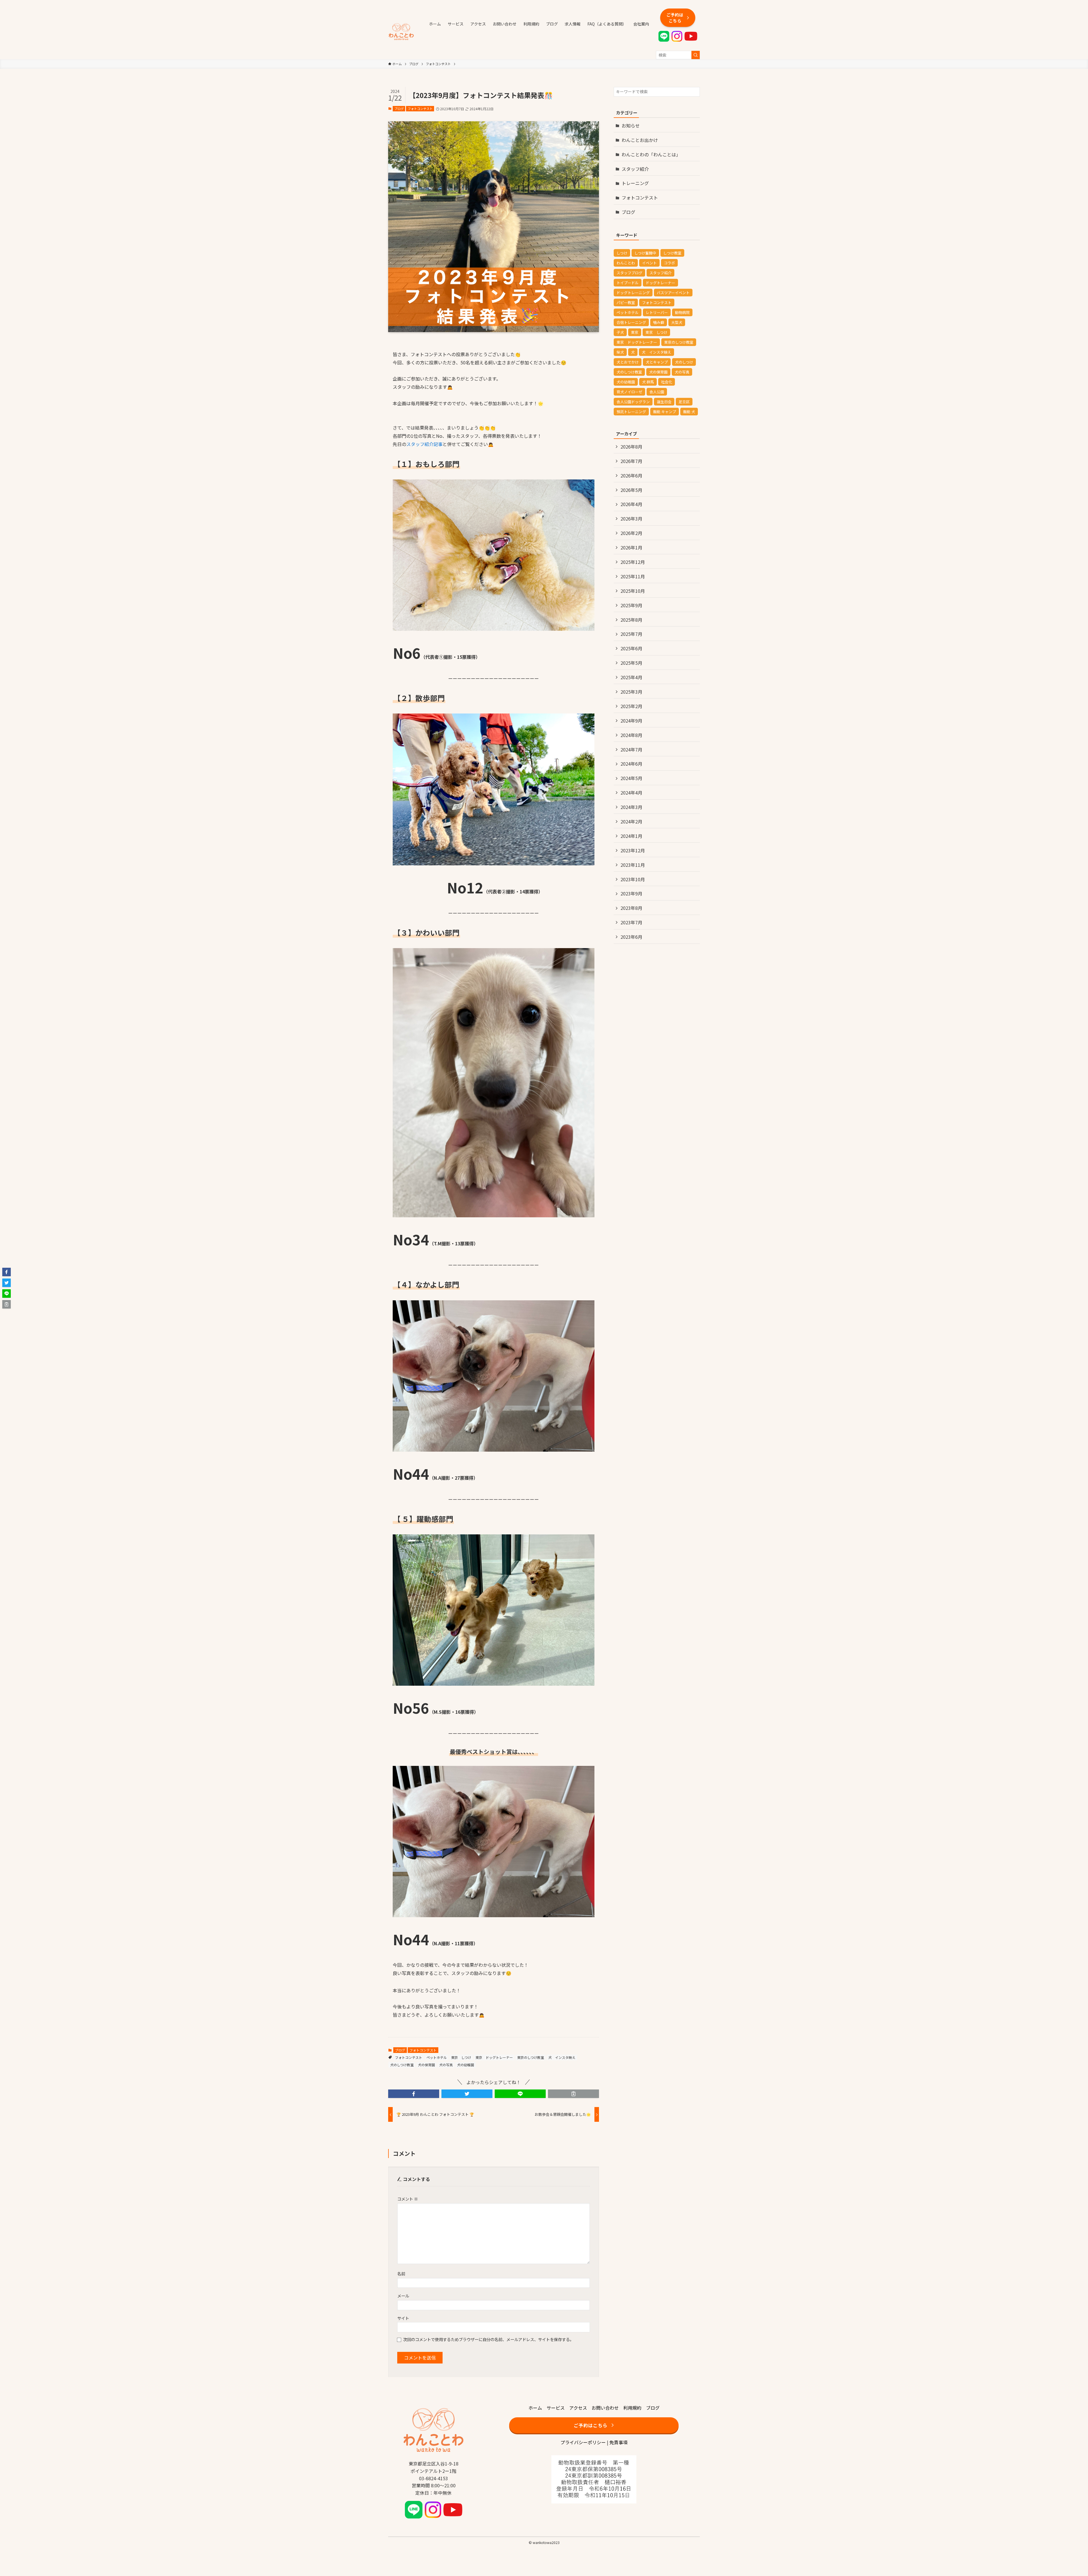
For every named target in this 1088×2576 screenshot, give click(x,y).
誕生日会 (664, 402)
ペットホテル (437, 2057)
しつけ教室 (672, 253)
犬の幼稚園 (466, 2065)
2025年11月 (633, 576)
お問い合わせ (605, 2408)
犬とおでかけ (628, 362)
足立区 (684, 402)
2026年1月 (631, 547)
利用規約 (632, 2408)
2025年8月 (631, 620)
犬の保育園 (426, 2065)
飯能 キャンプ (665, 412)
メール (403, 2296)
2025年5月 (631, 663)
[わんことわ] (401, 32)
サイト (403, 2318)
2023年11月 (633, 865)
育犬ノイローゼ (629, 392)
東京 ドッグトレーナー (494, 2057)
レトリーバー (657, 312)
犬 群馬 (648, 382)
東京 (635, 332)
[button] (414, 2094)
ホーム (535, 2408)
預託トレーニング (631, 412)
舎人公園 (657, 392)
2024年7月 (631, 749)
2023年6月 (631, 937)
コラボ (669, 263)
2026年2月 (631, 533)
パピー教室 (626, 302)
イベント (649, 263)
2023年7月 (631, 922)
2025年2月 (631, 706)
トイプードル (628, 283)
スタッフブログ (629, 273)
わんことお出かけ (640, 140)
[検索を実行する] (696, 55)
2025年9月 (631, 605)
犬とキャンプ (657, 362)
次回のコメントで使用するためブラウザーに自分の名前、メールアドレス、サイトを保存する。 (488, 2339)
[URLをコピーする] (573, 2094)
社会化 (667, 382)
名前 (401, 2274)
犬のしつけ (684, 362)
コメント (408, 2199)
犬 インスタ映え (562, 2057)
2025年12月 (633, 562)
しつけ (622, 253)
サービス (556, 2408)
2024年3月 (631, 807)
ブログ (399, 109)
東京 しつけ (461, 2057)
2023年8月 (631, 908)
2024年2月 (631, 821)
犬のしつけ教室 (402, 2065)
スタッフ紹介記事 (424, 444)
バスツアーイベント (673, 293)
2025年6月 (631, 648)
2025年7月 (631, 634)
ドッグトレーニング (633, 293)
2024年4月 (631, 793)
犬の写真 (446, 2065)
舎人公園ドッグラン (633, 402)
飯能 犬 (689, 412)
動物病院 (682, 312)
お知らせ (631, 126)
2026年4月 (631, 504)
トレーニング (635, 183)
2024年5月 (631, 778)
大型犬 (677, 322)
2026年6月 (631, 475)
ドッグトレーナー (660, 283)
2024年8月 (631, 735)
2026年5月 (631, 490)
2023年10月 (633, 879)
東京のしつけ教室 (531, 2057)
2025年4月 (631, 677)
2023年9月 (631, 893)
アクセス (578, 2408)
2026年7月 (631, 461)
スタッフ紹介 (635, 169)
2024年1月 (631, 836)
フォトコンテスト (420, 109)
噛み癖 (659, 322)
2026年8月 (631, 447)
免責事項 (619, 2442)
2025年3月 (631, 692)
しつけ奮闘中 (645, 253)
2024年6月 (631, 764)
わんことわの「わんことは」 (651, 154)
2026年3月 (631, 519)
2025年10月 (633, 591)
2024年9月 (631, 721)
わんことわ (626, 263)
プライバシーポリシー (583, 2442)
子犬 (620, 332)
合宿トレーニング (631, 322)
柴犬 (620, 352)
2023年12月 (633, 850)
